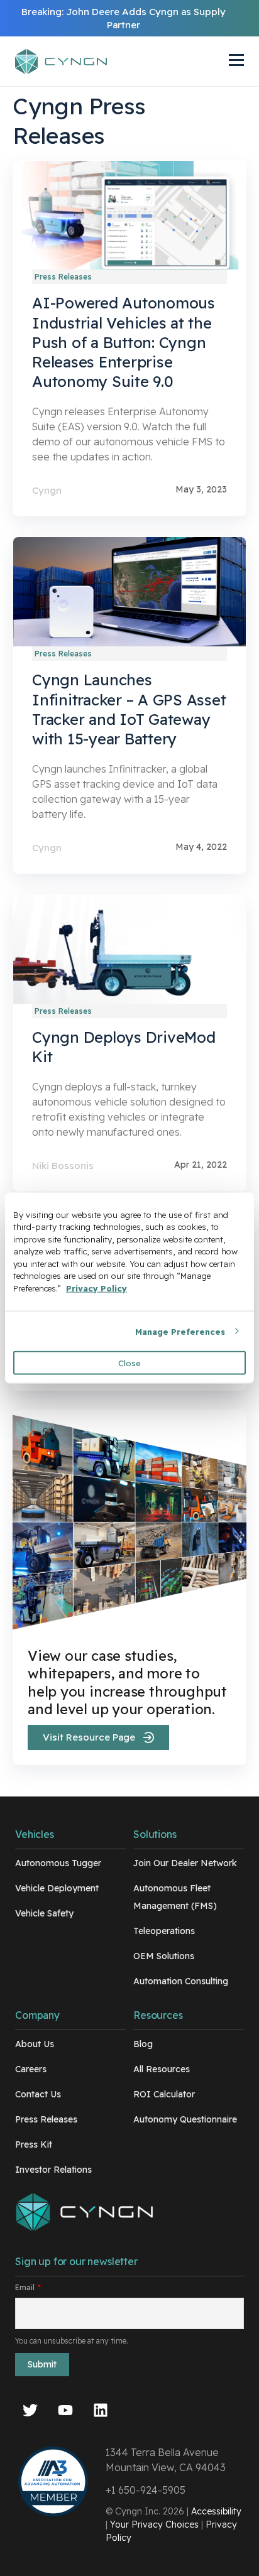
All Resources (162, 2069)
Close (129, 1363)
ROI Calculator (164, 2094)
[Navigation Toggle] (224, 62)
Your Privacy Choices (154, 2524)
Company (37, 2015)
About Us (35, 2044)
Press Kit (34, 2144)
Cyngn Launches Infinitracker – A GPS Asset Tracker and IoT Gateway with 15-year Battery (129, 709)
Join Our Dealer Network (185, 1863)
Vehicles (35, 1834)
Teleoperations (164, 1931)
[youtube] (65, 2412)
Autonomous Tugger (58, 1863)
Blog (143, 2044)
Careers (31, 2069)
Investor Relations (53, 2170)
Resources (158, 2015)
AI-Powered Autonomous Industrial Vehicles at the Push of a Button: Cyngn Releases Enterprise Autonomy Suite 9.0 (124, 342)
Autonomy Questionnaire (185, 2119)
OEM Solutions (164, 1956)
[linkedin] (101, 2412)
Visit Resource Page (89, 1737)
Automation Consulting (181, 1981)
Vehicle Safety (44, 1913)
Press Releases (46, 2119)
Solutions (155, 1834)
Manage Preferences (180, 1331)
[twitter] (30, 2412)
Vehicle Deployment (57, 1888)
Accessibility (216, 2511)
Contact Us (38, 2094)
